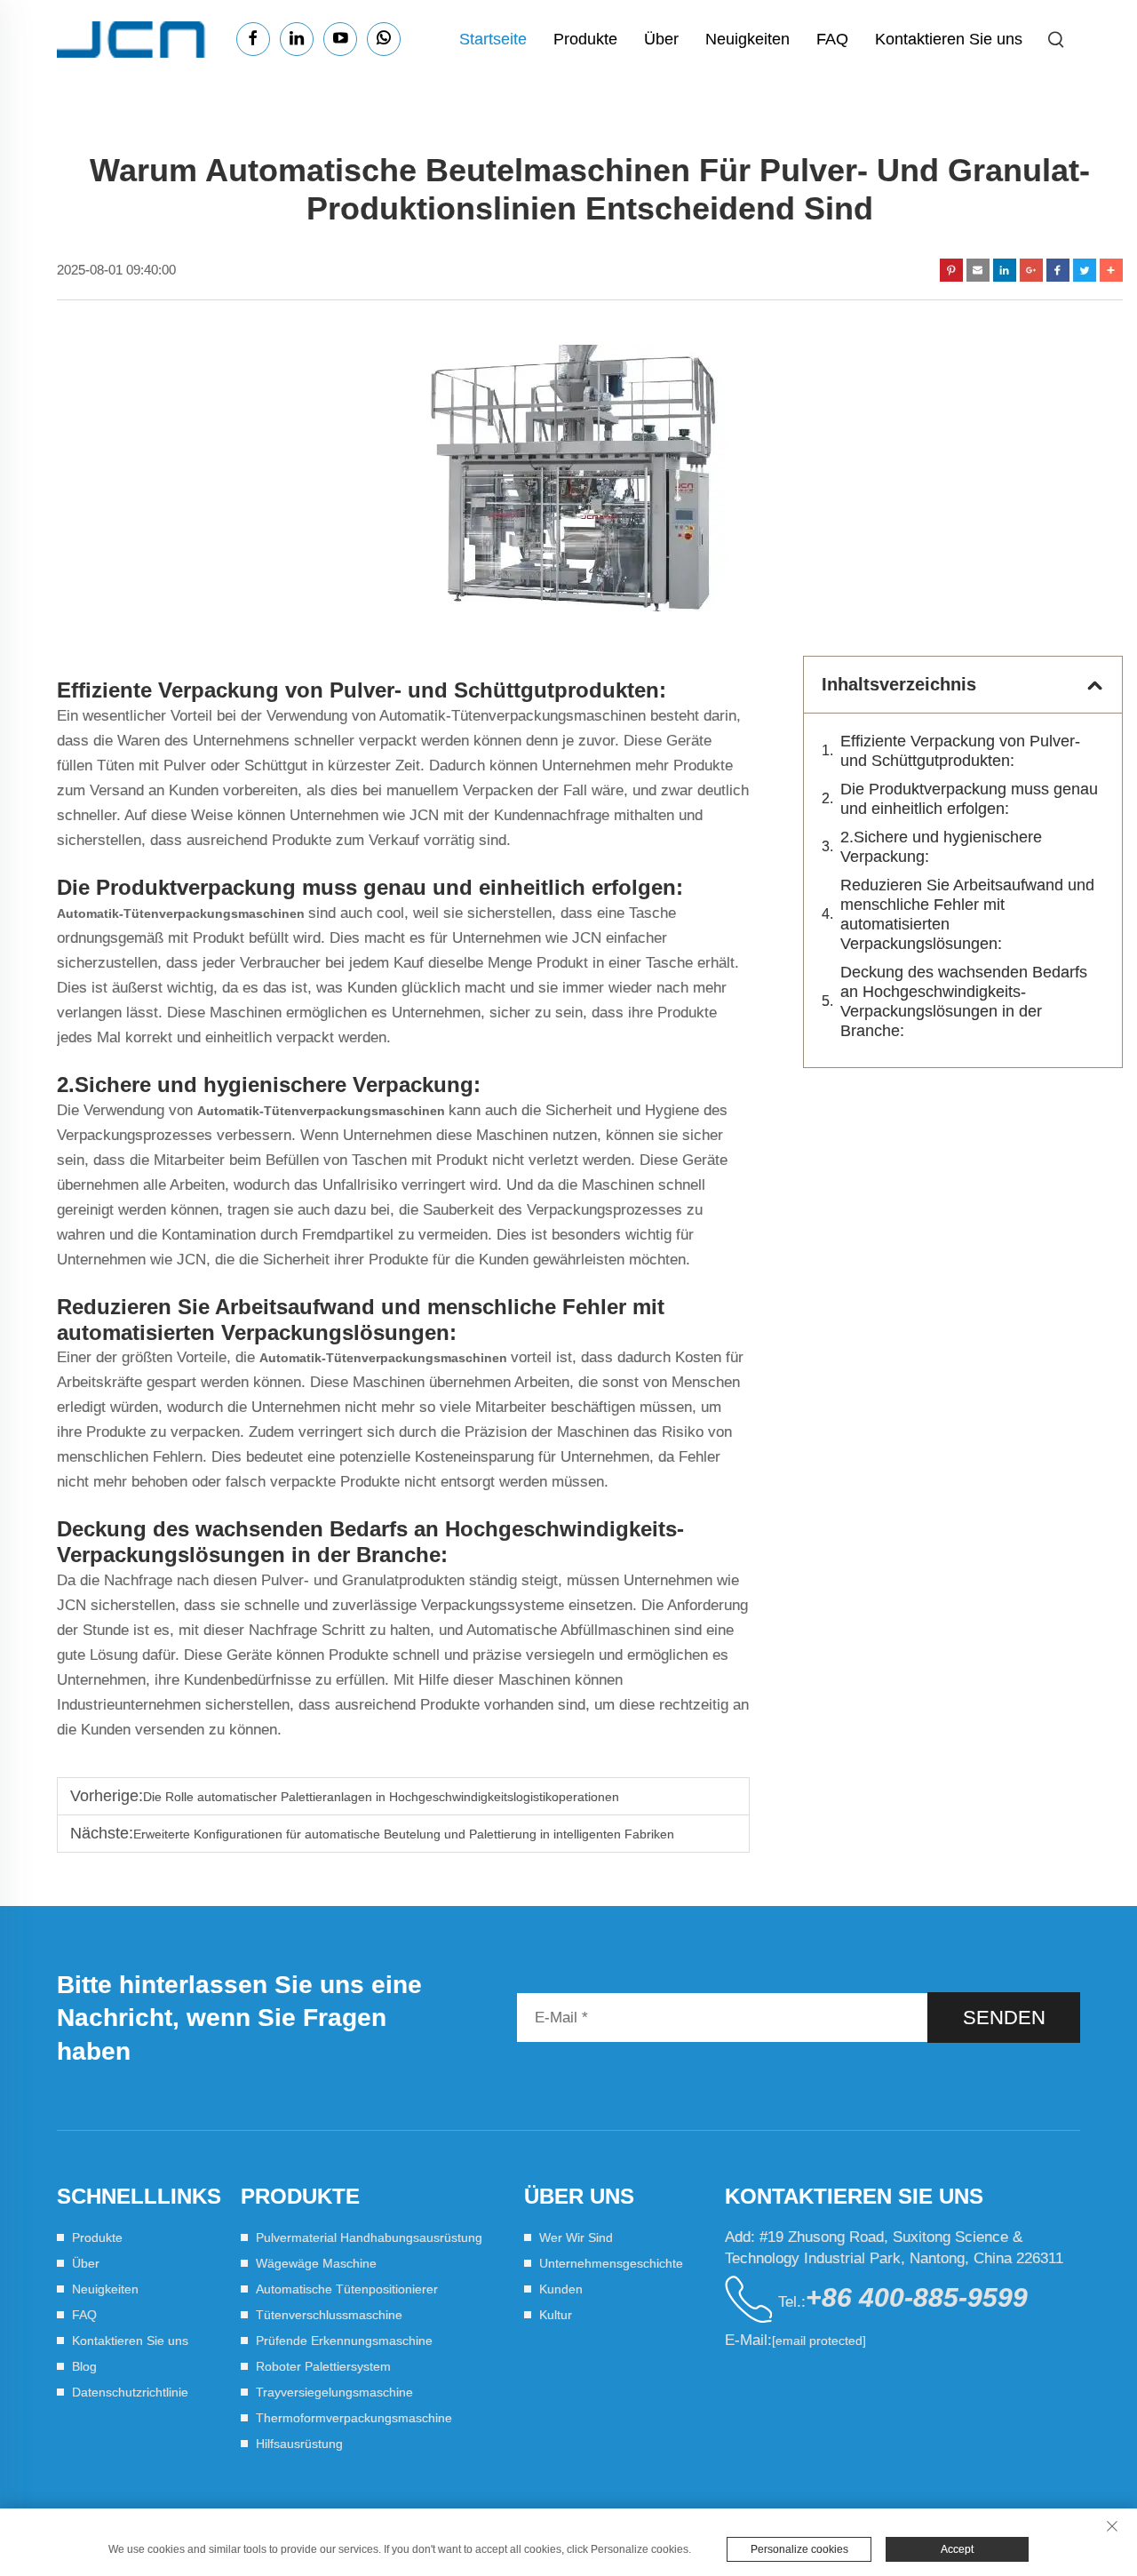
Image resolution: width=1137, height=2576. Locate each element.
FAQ (832, 39)
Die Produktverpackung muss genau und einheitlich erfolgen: (969, 799)
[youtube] (340, 39)
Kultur (556, 2315)
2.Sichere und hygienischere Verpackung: (941, 847)
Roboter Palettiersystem (323, 2366)
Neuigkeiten (747, 39)
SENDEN (1004, 2018)
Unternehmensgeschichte (611, 2263)
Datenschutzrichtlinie (130, 2392)
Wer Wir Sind (576, 2237)
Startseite (493, 39)
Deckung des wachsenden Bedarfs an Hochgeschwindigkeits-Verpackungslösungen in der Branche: (964, 1001)
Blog (84, 2366)
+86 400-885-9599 (917, 2297)
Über (661, 39)
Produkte (585, 39)
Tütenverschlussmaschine (329, 2315)
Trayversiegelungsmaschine (334, 2392)
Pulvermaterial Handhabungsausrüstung (369, 2237)
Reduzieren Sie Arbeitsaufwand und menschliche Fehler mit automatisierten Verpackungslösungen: (967, 914)
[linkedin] (297, 39)
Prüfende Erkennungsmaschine (344, 2341)
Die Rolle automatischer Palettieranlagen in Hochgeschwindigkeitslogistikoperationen (381, 1797)
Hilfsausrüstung (299, 2444)
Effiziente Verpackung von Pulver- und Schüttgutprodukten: (960, 751)
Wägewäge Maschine (316, 2263)
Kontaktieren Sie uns (949, 39)
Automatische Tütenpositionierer (347, 2289)
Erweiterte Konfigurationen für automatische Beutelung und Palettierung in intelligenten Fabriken (404, 1834)
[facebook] (253, 39)
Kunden (561, 2289)
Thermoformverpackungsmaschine (354, 2418)
